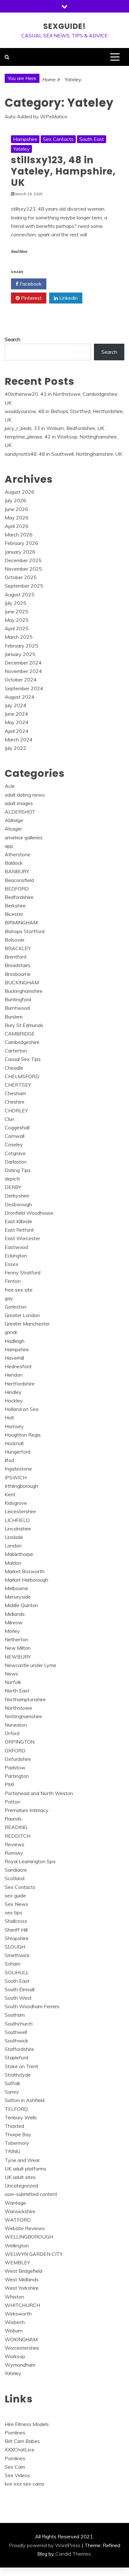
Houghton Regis (23, 1435)
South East (92, 139)
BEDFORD (17, 889)
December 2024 (23, 663)
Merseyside (18, 1597)
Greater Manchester (27, 1324)
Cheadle (14, 1068)
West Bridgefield (23, 2271)
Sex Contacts (58, 139)
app (9, 846)
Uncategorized (21, 2186)
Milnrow (14, 1622)
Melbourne (16, 1588)
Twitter (67, 284)
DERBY (13, 1187)
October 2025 (21, 577)
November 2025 (23, 569)
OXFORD (15, 1750)
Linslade (14, 1537)
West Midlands (22, 2279)
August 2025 (20, 594)
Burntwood (17, 1008)
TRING (12, 2151)
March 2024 (19, 739)
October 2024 (21, 680)
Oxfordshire (18, 1759)
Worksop (15, 2356)
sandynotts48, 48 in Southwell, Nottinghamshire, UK (63, 454)
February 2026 (21, 543)
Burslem (14, 1017)
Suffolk (13, 2083)
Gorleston (15, 1307)
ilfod (9, 1460)
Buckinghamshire (24, 991)
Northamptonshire (25, 1699)
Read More (19, 252)
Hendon (14, 1375)
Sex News (16, 1904)
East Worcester (22, 1238)
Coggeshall (17, 1127)
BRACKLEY (18, 948)
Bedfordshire (19, 897)
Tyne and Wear (22, 2160)
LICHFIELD (17, 1520)
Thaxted (14, 2126)
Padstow (15, 1767)
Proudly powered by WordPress (45, 2545)
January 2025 (20, 654)
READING (16, 1827)
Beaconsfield (19, 880)
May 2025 (17, 620)
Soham (13, 1964)
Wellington (17, 2245)
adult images (19, 803)
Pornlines (15, 2433)
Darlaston (16, 1162)
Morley (12, 1631)
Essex (12, 1264)
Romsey (14, 1853)
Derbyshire (17, 1196)
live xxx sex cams (25, 2484)
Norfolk (13, 1682)
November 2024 (23, 671)
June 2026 (16, 509)
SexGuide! (64, 26)
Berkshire (15, 906)
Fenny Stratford (23, 1272)
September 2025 (24, 586)
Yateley (21, 149)
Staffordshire (19, 2049)
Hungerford (18, 1452)
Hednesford (18, 1366)
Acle (10, 786)
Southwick (16, 2041)
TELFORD (16, 2109)
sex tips (13, 1912)
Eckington (16, 1256)
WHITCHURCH (22, 2305)
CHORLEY (16, 1111)
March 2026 (19, 535)
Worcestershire (22, 2348)
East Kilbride (18, 1221)
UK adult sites (20, 2177)
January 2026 (20, 552)
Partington (17, 1776)
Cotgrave (15, 1153)
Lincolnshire (18, 1529)
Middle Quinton (21, 1605)
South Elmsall (20, 1989)
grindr (11, 1332)
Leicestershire (20, 1511)
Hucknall (14, 1443)
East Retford (19, 1230)
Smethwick (17, 1955)
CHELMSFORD (22, 1076)
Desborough (18, 1204)
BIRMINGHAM (21, 922)
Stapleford (16, 2057)
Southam (15, 2015)
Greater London (22, 1315)
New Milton (18, 1648)
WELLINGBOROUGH (29, 2237)
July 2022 (15, 748)
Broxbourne (18, 974)
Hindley (13, 1392)
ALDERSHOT (20, 812)
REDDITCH (18, 1836)
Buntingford (18, 999)
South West (18, 1998)
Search (13, 339)
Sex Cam (15, 2467)
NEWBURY (18, 1657)
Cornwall (15, 1136)
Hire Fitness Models (27, 2424)
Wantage (15, 2203)
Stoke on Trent (21, 2066)
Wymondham (20, 2365)
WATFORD (18, 2220)
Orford (12, 1733)
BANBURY (17, 871)
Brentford (15, 957)
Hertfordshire (20, 1384)
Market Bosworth (25, 1571)
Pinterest (31, 298)
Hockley (14, 1401)
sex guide (15, 1896)
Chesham (15, 1093)
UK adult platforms (26, 2169)
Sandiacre (16, 1870)
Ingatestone (18, 1469)
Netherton (16, 1639)
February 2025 (21, 646)
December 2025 (23, 560)
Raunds (13, 1819)
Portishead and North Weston (39, 1793)
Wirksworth (18, 2314)
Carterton (16, 1051)
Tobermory (17, 2143)
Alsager (13, 829)
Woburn (14, 2331)
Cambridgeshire (22, 1042)
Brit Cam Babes (22, 2441)
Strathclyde (18, 2075)
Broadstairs (18, 965)
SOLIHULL (17, 1972)
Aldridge (14, 820)
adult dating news (25, 795)
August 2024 (20, 697)
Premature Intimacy (27, 1810)
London (13, 1546)
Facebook (30, 284)
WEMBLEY (17, 2262)
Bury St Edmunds (24, 1025)
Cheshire (15, 1102)
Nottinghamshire (23, 1716)
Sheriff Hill (16, 1930)
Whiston (14, 2297)
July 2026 (15, 500)
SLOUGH (15, 1947)
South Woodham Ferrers (32, 2006)
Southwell (16, 2032)
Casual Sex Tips (23, 1059)
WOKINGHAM (21, 2339)
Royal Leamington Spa (30, 1861)
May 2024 (17, 722)
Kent (10, 1494)
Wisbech (15, 2322)
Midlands (15, 1614)
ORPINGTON (20, 1742)
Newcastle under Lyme (31, 1665)
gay (9, 1298)
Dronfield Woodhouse (29, 1213)
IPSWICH (16, 1477)
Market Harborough (26, 1580)
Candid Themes (73, 2554)
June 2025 (16, 611)
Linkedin (68, 298)
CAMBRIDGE (20, 1034)
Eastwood (16, 1247)
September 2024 (24, 688)
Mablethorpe (19, 1554)
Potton (13, 1802)
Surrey (12, 2092)
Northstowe (18, 1708)
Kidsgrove (16, 1503)
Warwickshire (20, 2211)
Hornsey (14, 1426)
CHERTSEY (18, 1085)
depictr (12, 1179)
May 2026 (17, 518)
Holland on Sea (22, 1409)
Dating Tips (18, 1170)
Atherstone (18, 854)
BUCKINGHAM (22, 982)
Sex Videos (17, 2475)
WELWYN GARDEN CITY (34, 2254)
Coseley (14, 1144)
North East (17, 1691)
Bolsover (15, 940)
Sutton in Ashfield (25, 2100)
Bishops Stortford (25, 931)
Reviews (15, 1844)
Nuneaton (16, 1725)
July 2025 (15, 603)
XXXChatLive (20, 2450)
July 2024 (15, 705)
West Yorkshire (22, 2288)
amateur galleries (24, 837)
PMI (9, 1784)
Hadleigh (15, 1341)
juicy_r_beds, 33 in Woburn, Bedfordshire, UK (54, 428)
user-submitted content (31, 2194)
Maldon (13, 1563)
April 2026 (17, 526)
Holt (9, 1417)
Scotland (15, 1878)
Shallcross (16, 1921)
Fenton (13, 1281)
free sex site (19, 1290)
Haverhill (14, 1358)
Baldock (14, 863)
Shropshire (17, 1938)
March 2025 (19, 637)
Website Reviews (25, 2228)
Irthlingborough (21, 1486)
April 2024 (17, 731)
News (11, 1674)
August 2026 (20, 492)
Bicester (14, 914)
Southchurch (19, 2024)
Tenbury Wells (21, 2117)
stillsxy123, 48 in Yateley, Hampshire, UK (63, 171)
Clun (10, 1119)
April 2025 (17, 628)
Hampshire (25, 139)
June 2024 (16, 714)
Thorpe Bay (18, 2134)
